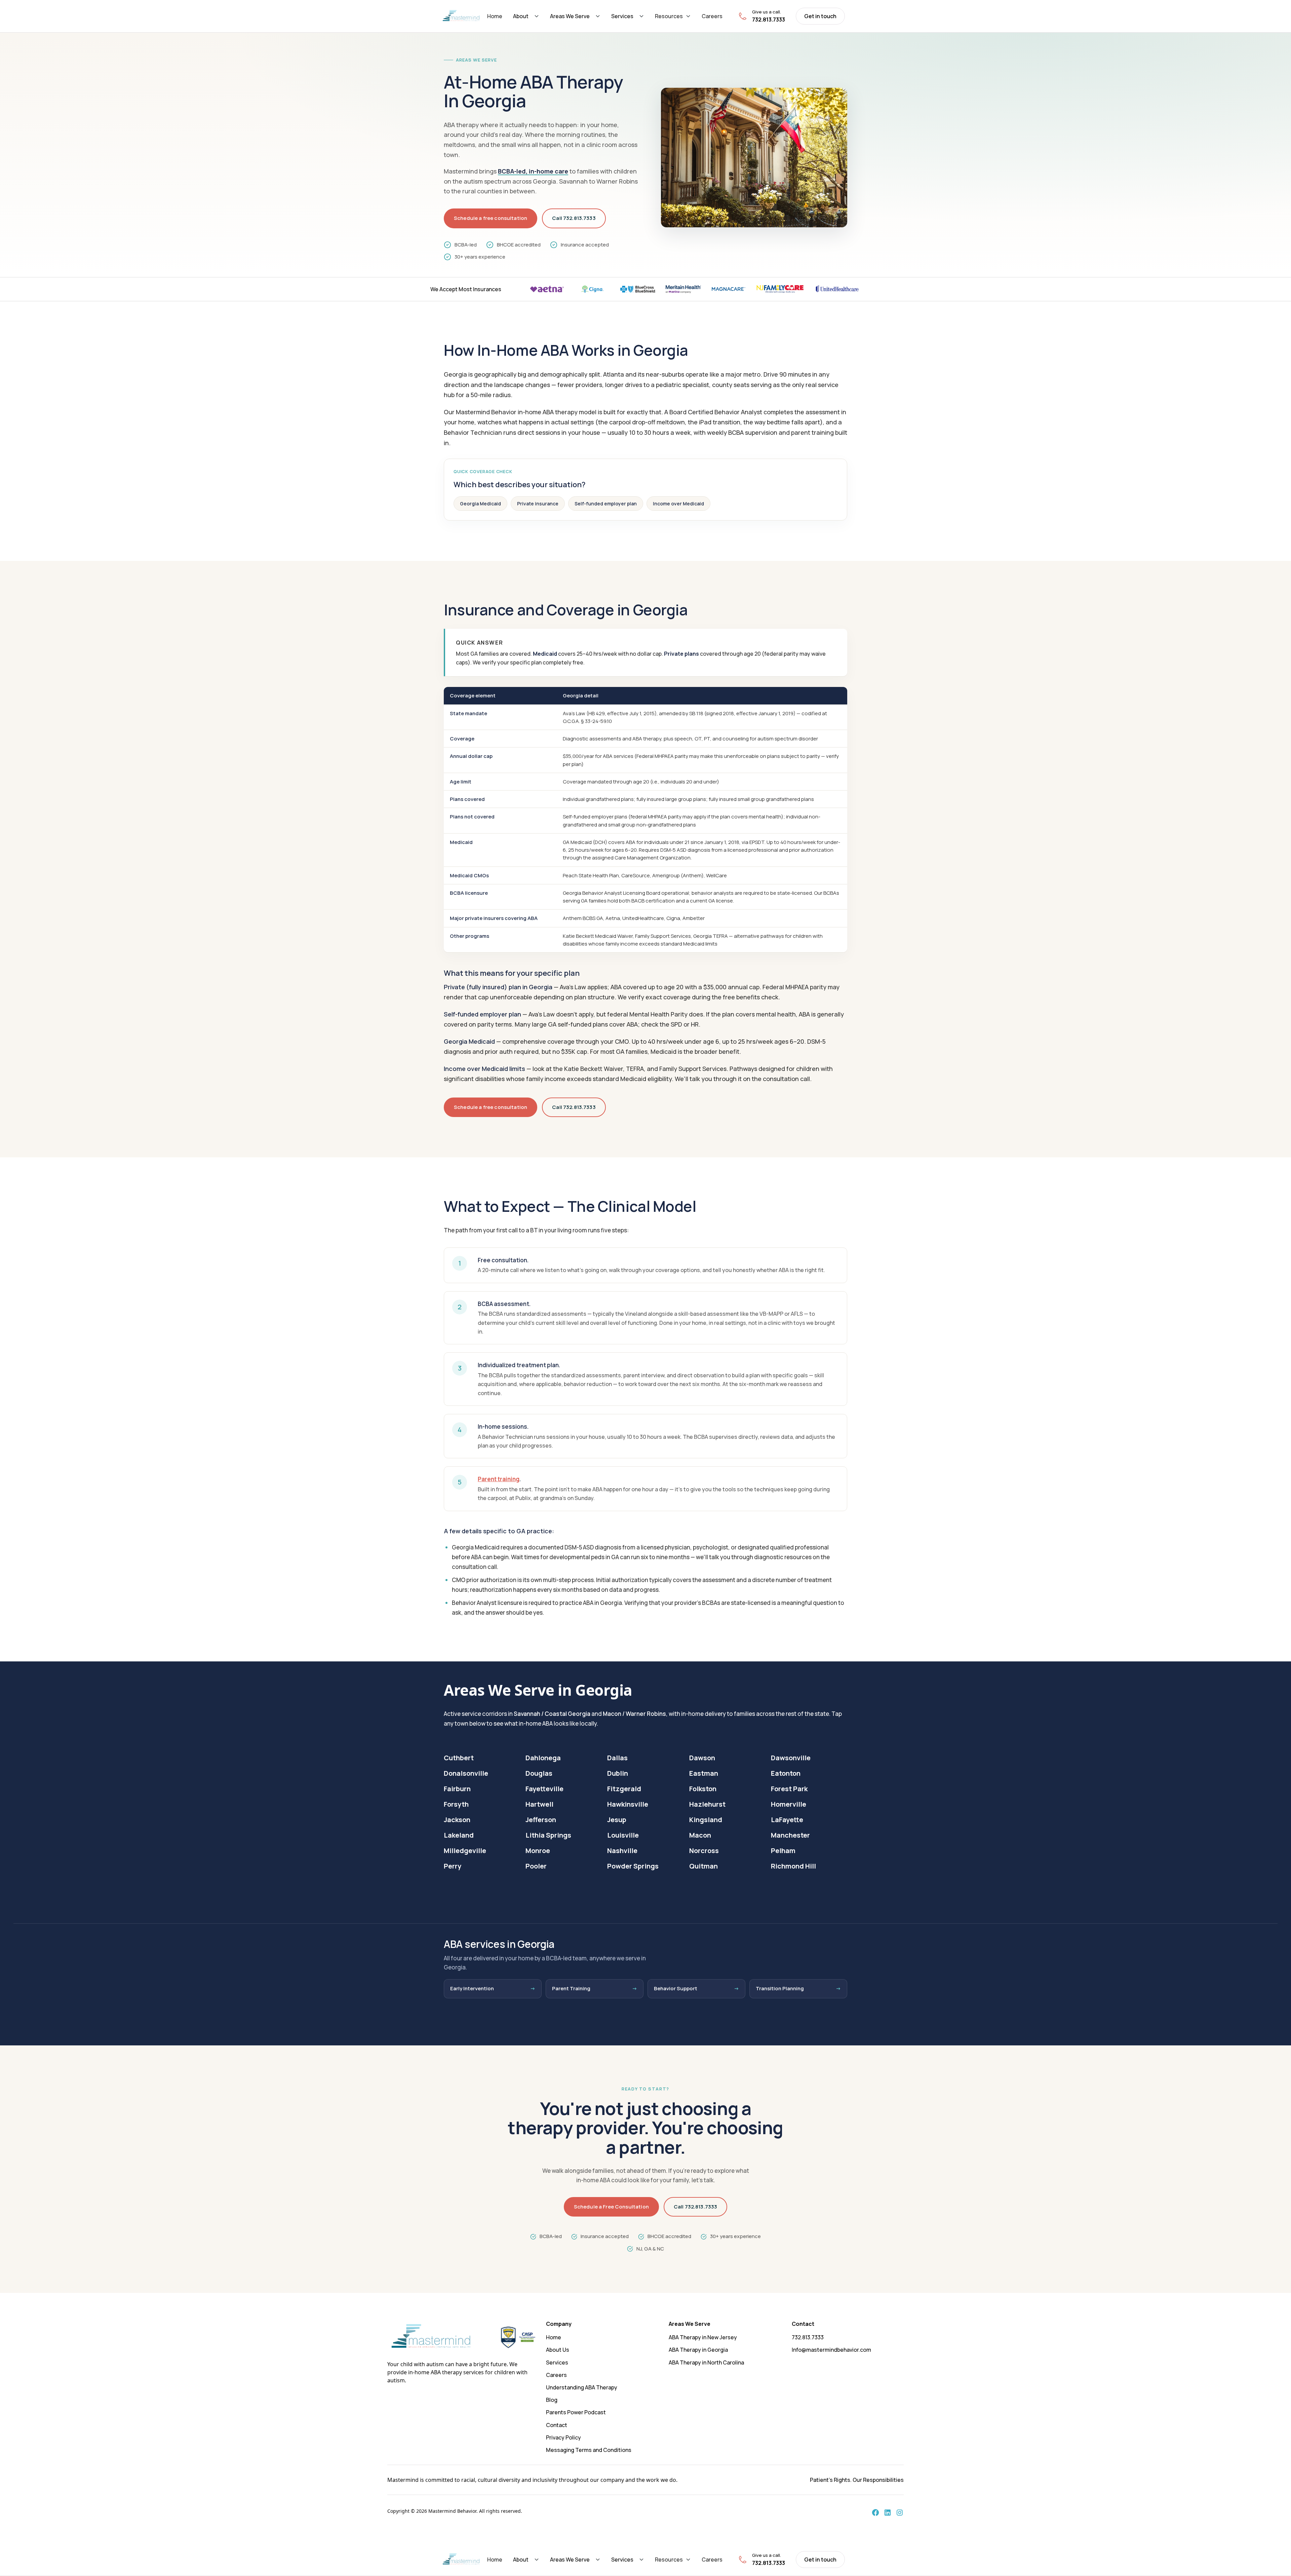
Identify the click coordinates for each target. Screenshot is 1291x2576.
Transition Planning (780, 1988)
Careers (712, 16)
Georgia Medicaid (480, 504)
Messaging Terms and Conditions (589, 2450)
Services (622, 16)
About (521, 16)
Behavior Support (676, 1988)
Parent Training (571, 1988)
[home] (461, 16)
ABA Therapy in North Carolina (706, 2362)
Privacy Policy (563, 2437)
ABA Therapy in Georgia (698, 2350)
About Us (558, 2350)
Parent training (499, 1479)
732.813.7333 (808, 2337)
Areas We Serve (570, 16)
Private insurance (538, 504)
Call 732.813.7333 (574, 218)
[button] (526, 16)
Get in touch (820, 16)
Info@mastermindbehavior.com (831, 2350)
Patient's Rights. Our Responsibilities (857, 2480)
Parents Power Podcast (576, 2412)
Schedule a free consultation (491, 218)
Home (495, 16)
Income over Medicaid (678, 504)
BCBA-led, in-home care (533, 171)
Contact (557, 2425)
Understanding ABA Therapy (582, 2387)
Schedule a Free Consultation (611, 2207)
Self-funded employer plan (606, 504)
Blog (552, 2400)
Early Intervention (472, 1988)
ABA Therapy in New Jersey (703, 2337)
